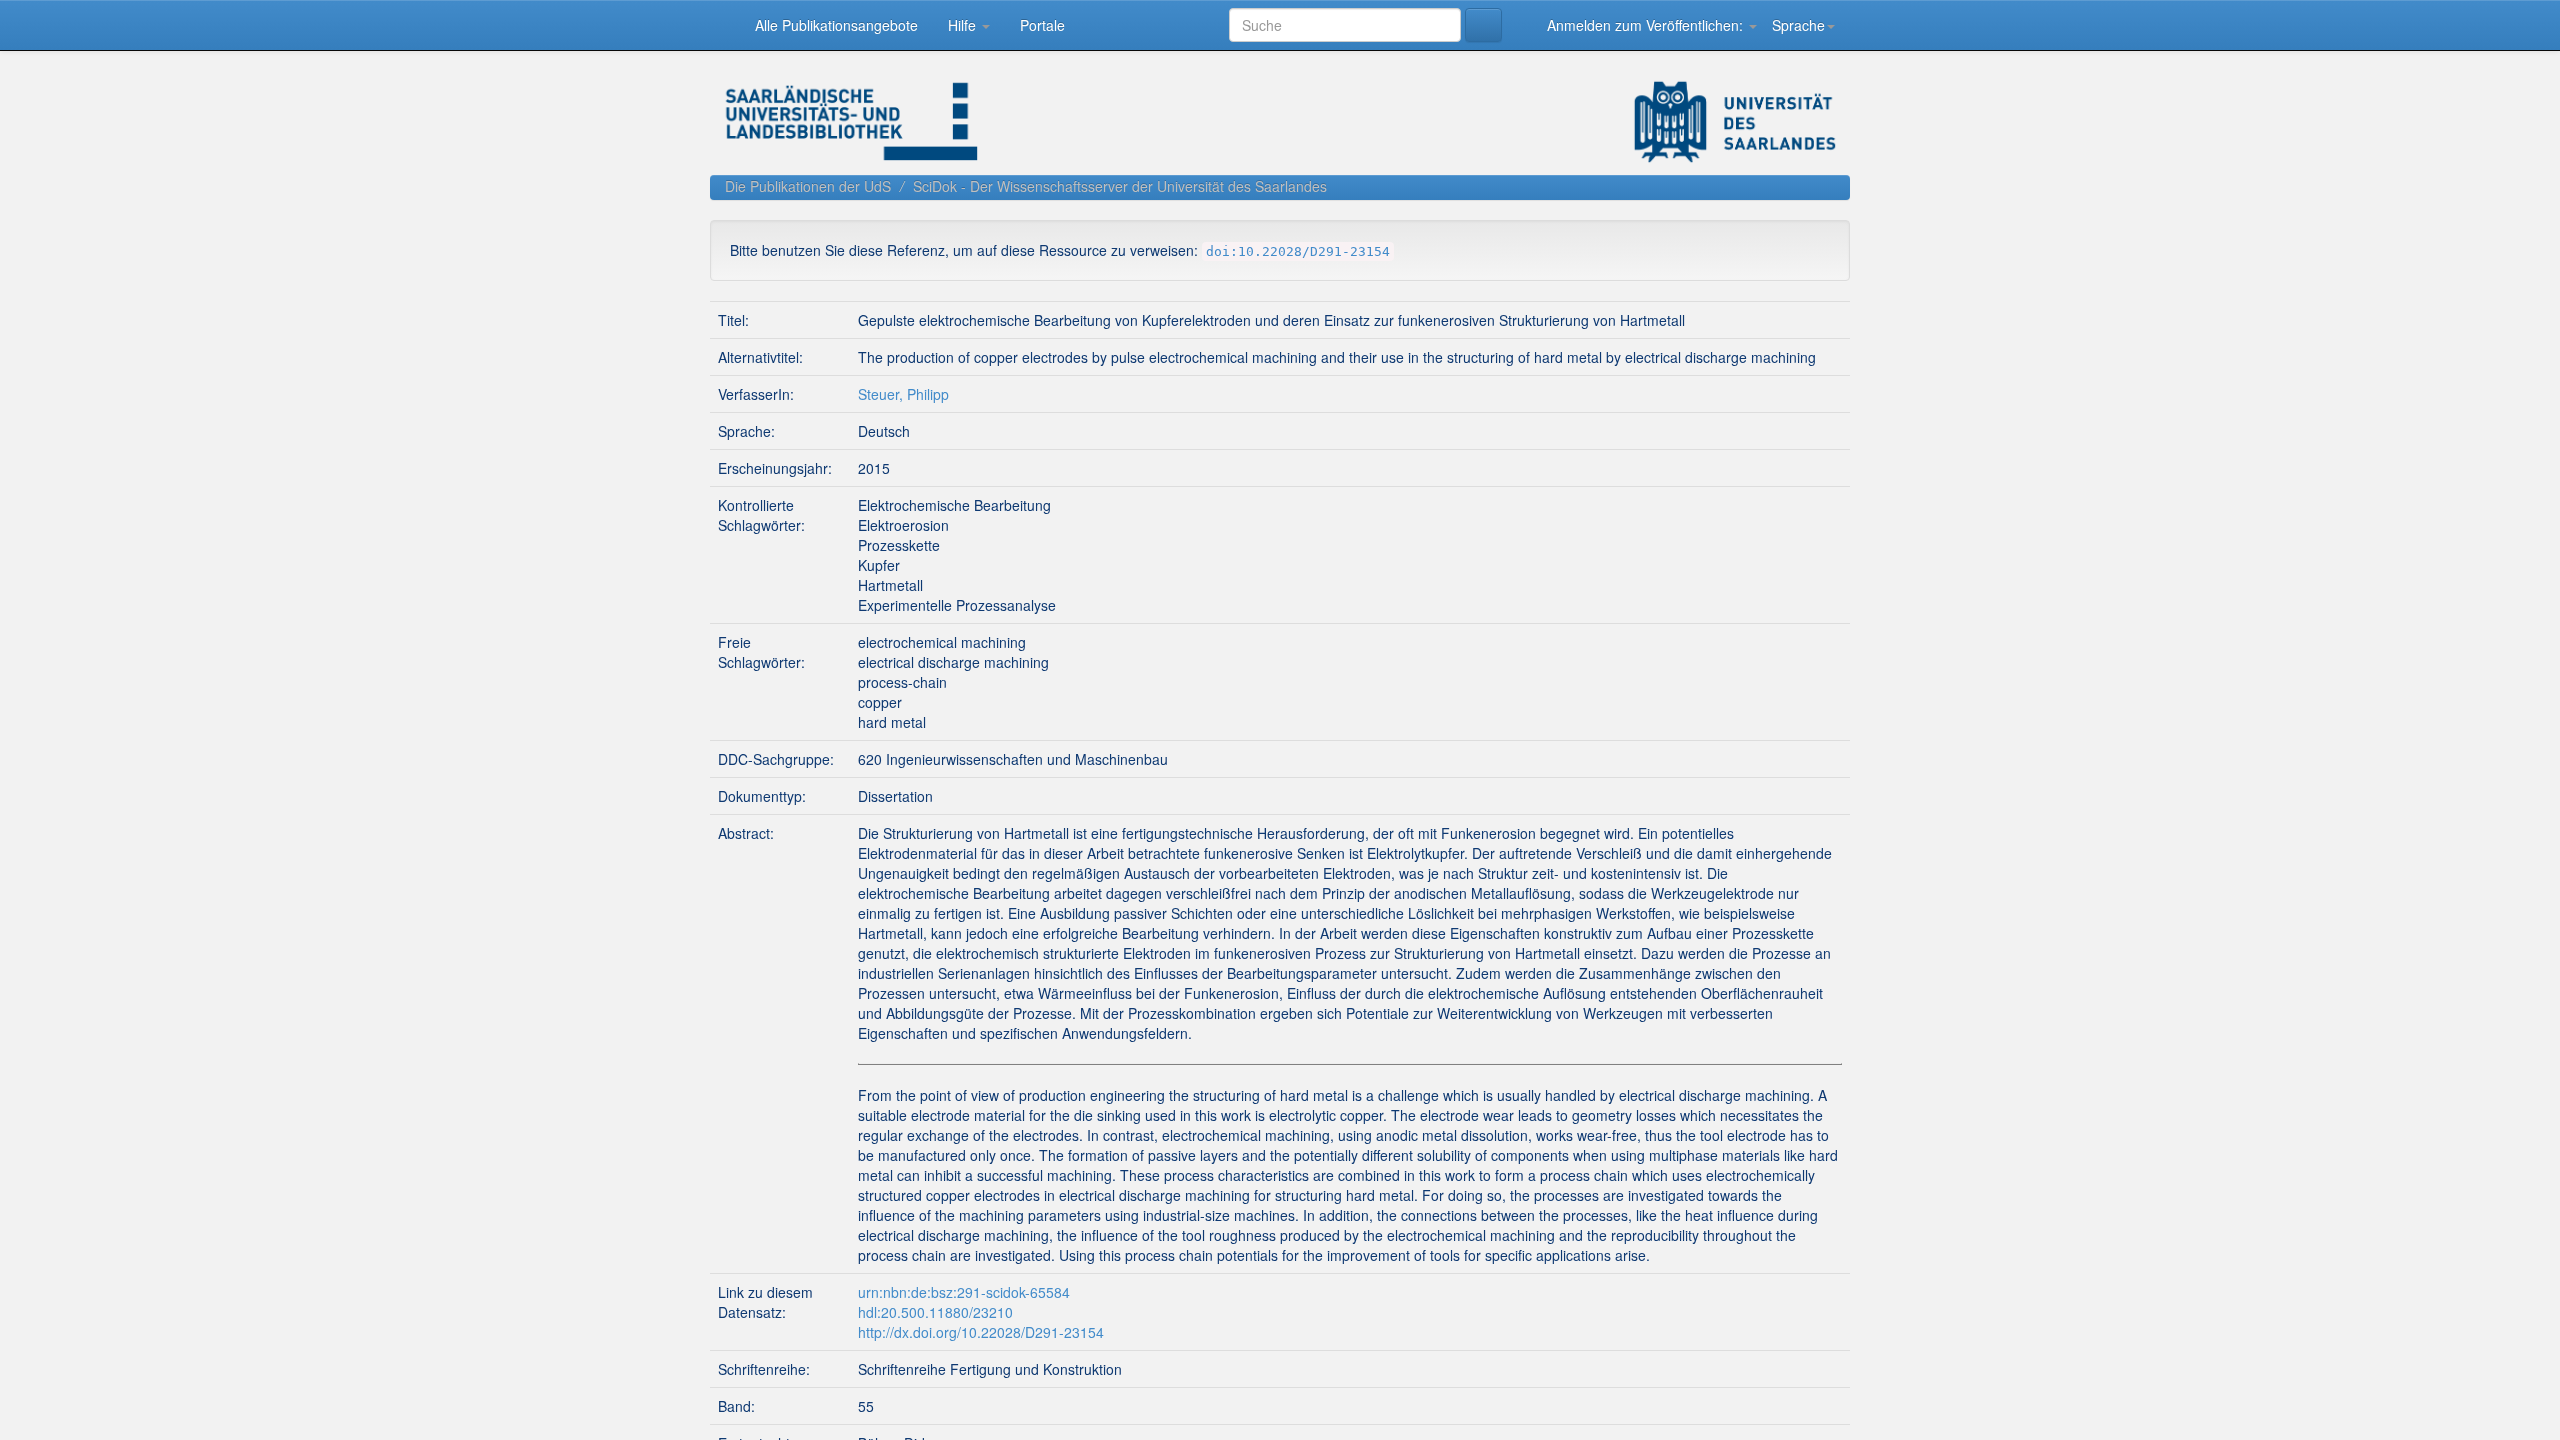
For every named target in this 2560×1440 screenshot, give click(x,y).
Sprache (1798, 25)
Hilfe (967, 25)
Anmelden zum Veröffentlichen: (1645, 25)
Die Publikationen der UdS (808, 186)
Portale (1045, 25)
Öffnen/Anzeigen (1933, 406)
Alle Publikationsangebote (837, 25)
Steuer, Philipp (903, 551)
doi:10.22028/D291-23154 (1298, 251)
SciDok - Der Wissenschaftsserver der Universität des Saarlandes (1120, 186)
